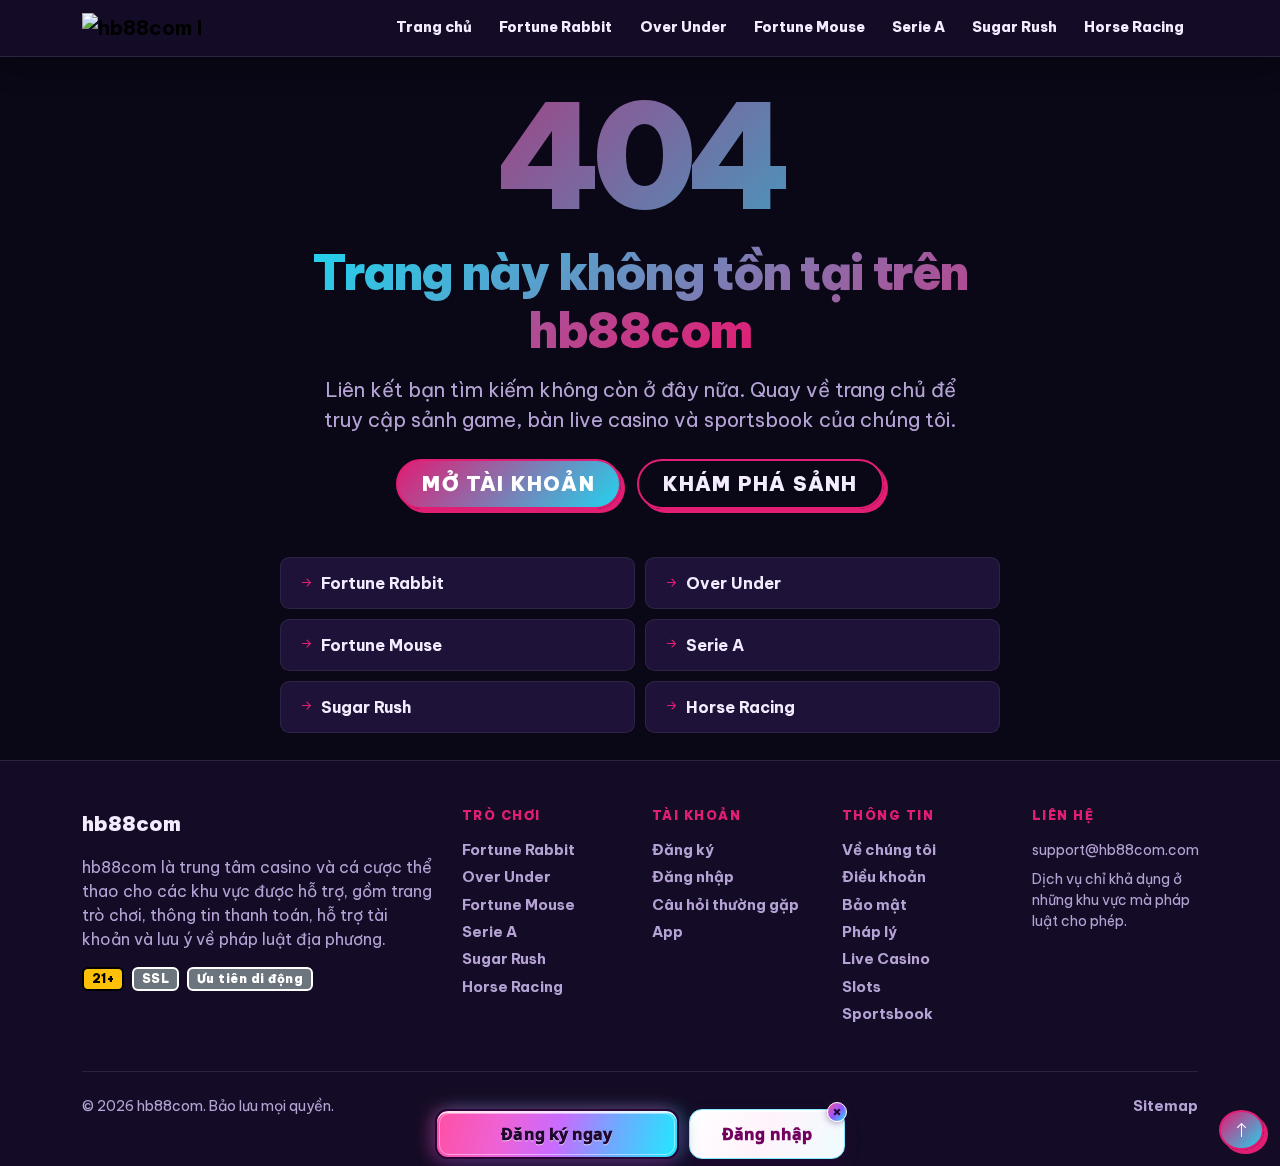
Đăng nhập (693, 876)
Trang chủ (434, 27)
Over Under (683, 27)
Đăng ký (683, 849)
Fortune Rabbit (555, 27)
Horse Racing (1134, 27)
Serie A (918, 27)
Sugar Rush (1014, 27)
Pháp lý (869, 931)
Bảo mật (874, 904)
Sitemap (1165, 1105)
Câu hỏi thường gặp (725, 904)
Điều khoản (884, 876)
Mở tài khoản (508, 483)
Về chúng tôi (889, 849)
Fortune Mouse (809, 27)
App (667, 931)
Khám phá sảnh (760, 483)
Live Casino (886, 958)
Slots (861, 986)
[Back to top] (1241, 1130)
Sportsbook (887, 1013)
